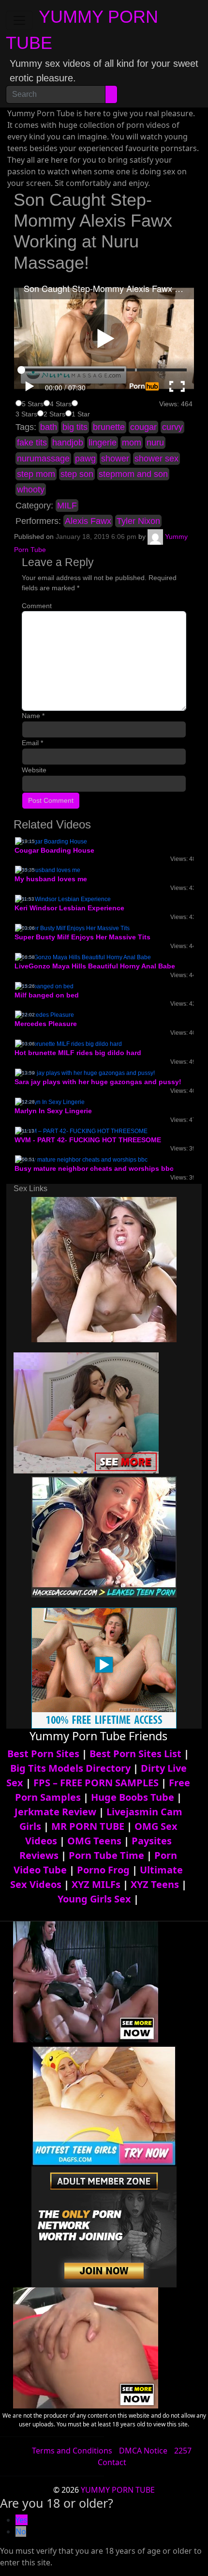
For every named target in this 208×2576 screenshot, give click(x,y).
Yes (22, 2520)
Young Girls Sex (94, 1899)
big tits (75, 427)
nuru (155, 443)
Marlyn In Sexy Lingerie (53, 1111)
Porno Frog (103, 1870)
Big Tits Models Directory (70, 1768)
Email (32, 743)
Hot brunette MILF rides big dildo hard (78, 1053)
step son (77, 474)
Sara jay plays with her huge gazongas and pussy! (98, 1082)
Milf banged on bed (47, 995)
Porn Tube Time (106, 1855)
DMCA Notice (143, 2451)
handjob (68, 443)
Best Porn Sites (43, 1754)
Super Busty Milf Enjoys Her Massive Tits (82, 937)
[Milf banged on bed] (44, 986)
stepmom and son (133, 474)
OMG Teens (94, 1841)
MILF (67, 506)
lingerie (103, 443)
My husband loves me (51, 879)
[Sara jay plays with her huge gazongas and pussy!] (85, 1073)
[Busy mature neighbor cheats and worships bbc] (81, 1159)
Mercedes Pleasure (46, 1024)
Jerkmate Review (55, 1812)
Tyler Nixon (138, 521)
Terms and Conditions (72, 2451)
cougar (143, 427)
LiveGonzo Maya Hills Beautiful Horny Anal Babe (95, 966)
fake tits (32, 443)
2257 (183, 2451)
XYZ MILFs (96, 1884)
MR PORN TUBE (88, 1826)
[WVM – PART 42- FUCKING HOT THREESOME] (81, 1131)
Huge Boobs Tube (133, 1797)
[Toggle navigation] (19, 20)
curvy (172, 427)
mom (132, 443)
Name (33, 716)
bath (49, 427)
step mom (36, 474)
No (21, 2531)
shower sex (156, 459)
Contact (112, 2462)
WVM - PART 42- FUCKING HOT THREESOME (88, 1140)
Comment (37, 606)
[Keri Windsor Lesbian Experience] (63, 899)
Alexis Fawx (88, 521)
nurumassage (43, 459)
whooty (31, 490)
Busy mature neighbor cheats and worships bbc (94, 1168)
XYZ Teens (155, 1884)
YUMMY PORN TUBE (118, 2490)
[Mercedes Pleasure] (45, 1014)
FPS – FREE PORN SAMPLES (96, 1783)
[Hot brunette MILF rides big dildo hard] (68, 1043)
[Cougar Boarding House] (51, 841)
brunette (109, 427)
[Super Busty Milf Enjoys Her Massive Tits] (72, 928)
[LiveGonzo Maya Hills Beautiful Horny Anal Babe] (83, 957)
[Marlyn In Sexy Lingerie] (50, 1102)
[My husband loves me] (48, 870)
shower (115, 459)
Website (34, 770)
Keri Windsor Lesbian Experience (69, 908)
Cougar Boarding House (54, 850)
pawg (85, 459)
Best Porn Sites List (135, 1754)
